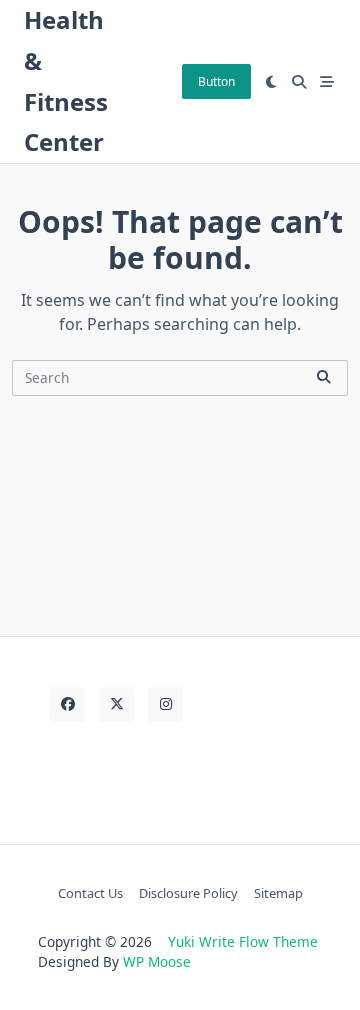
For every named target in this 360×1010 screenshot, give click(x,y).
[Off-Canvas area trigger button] (327, 82)
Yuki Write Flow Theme (243, 941)
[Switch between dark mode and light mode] (272, 82)
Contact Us (90, 893)
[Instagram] (165, 704)
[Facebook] (67, 704)
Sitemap (278, 893)
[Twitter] (116, 704)
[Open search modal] (299, 82)
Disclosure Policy (188, 893)
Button (216, 81)
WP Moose (157, 961)
